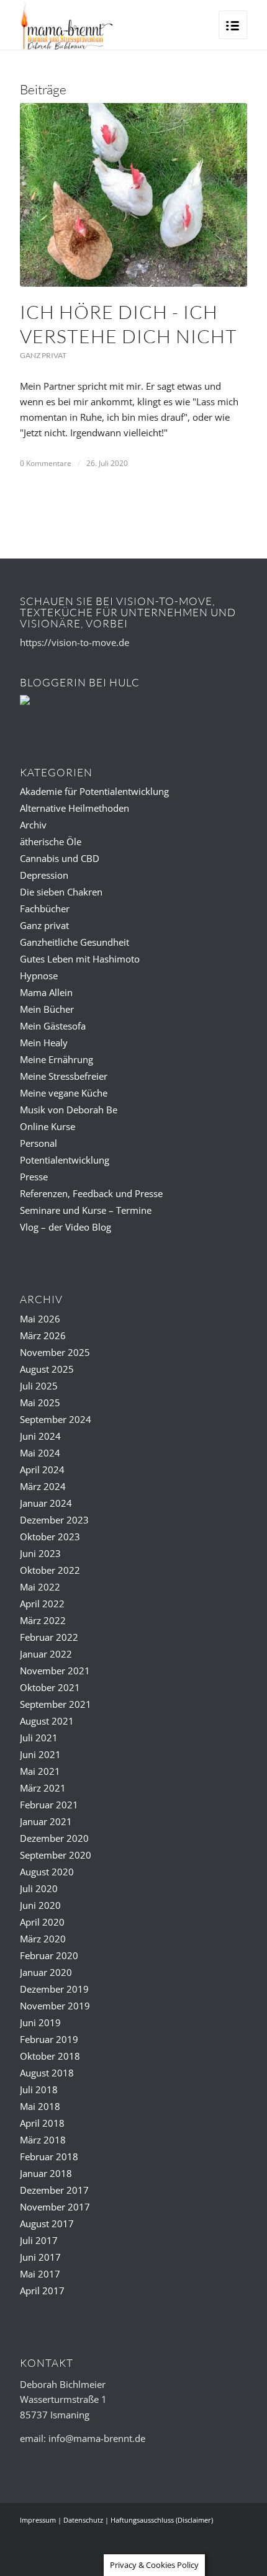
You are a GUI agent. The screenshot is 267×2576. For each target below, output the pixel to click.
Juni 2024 (40, 1436)
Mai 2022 (40, 1587)
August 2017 (47, 2224)
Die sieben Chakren (61, 892)
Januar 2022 (46, 1654)
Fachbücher (45, 909)
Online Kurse (48, 1126)
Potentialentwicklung (65, 1160)
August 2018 (47, 2073)
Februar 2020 (49, 1955)
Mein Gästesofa (53, 1026)
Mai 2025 (40, 1402)
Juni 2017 (40, 2257)
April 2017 (42, 2291)
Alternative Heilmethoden (75, 808)
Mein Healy (44, 1043)
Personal (38, 1143)
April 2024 (42, 1470)
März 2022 (43, 1620)
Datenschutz (83, 2520)
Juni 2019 (40, 2022)
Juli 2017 (39, 2240)
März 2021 (43, 1788)
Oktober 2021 (50, 1687)
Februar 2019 (49, 2039)
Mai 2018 (40, 2106)
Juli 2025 (39, 1386)
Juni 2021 (40, 1754)
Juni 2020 (40, 1905)
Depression (44, 875)
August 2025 (47, 1369)
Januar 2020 (46, 1972)
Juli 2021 (39, 1738)
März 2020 (43, 1939)
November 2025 (55, 1352)
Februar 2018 (49, 2156)
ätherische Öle (51, 841)
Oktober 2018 (50, 2056)
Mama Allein (46, 992)
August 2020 (47, 1872)
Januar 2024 (46, 1503)
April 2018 (42, 2123)
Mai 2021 (40, 1771)
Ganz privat (43, 355)
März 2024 (43, 1486)
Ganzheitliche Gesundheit (75, 942)
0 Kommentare (46, 463)
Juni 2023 (40, 1553)
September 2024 (56, 1419)
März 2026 (43, 1335)
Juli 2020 (39, 1888)
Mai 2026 (40, 1319)
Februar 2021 (49, 1805)
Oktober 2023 (50, 1537)
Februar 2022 (49, 1637)
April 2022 (42, 1604)
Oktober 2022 (50, 1570)
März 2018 (43, 2140)
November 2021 (55, 1671)
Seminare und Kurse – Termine (86, 1210)
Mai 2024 (40, 1453)
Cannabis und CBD (60, 858)
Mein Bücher (47, 1009)
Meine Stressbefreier (64, 1076)
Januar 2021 (46, 1821)
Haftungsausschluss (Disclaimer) (162, 2520)
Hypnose (39, 976)
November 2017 (55, 2207)
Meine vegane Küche (64, 1093)
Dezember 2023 (54, 1520)
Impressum (38, 2520)
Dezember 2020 (54, 1838)
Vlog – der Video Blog (66, 1227)
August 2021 (47, 1721)
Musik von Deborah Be (69, 1110)
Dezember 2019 (54, 1989)
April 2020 (42, 1922)
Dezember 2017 (54, 2190)
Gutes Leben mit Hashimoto (80, 959)
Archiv (33, 825)
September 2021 (56, 1704)
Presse (34, 1177)
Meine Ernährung (57, 1059)
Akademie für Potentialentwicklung (94, 791)
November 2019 (55, 2006)
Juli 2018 (39, 2089)
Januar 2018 (46, 2173)
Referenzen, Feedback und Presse (91, 1193)
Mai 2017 (40, 2274)
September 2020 (56, 1855)
